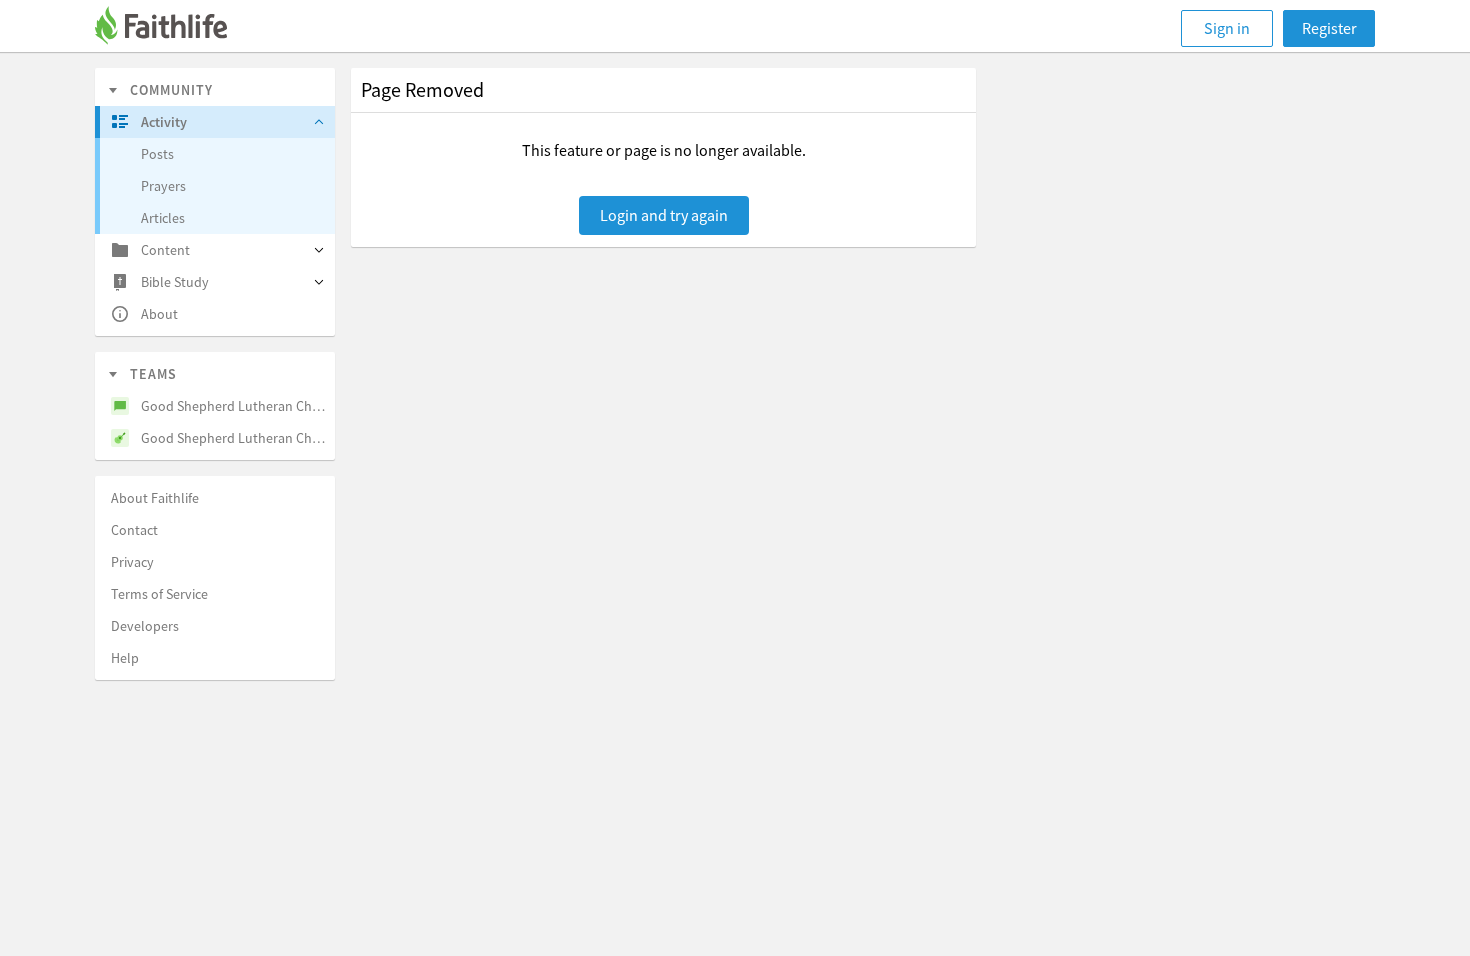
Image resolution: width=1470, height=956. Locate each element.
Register (1329, 28)
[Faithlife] (173, 28)
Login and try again (664, 215)
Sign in (1227, 28)
